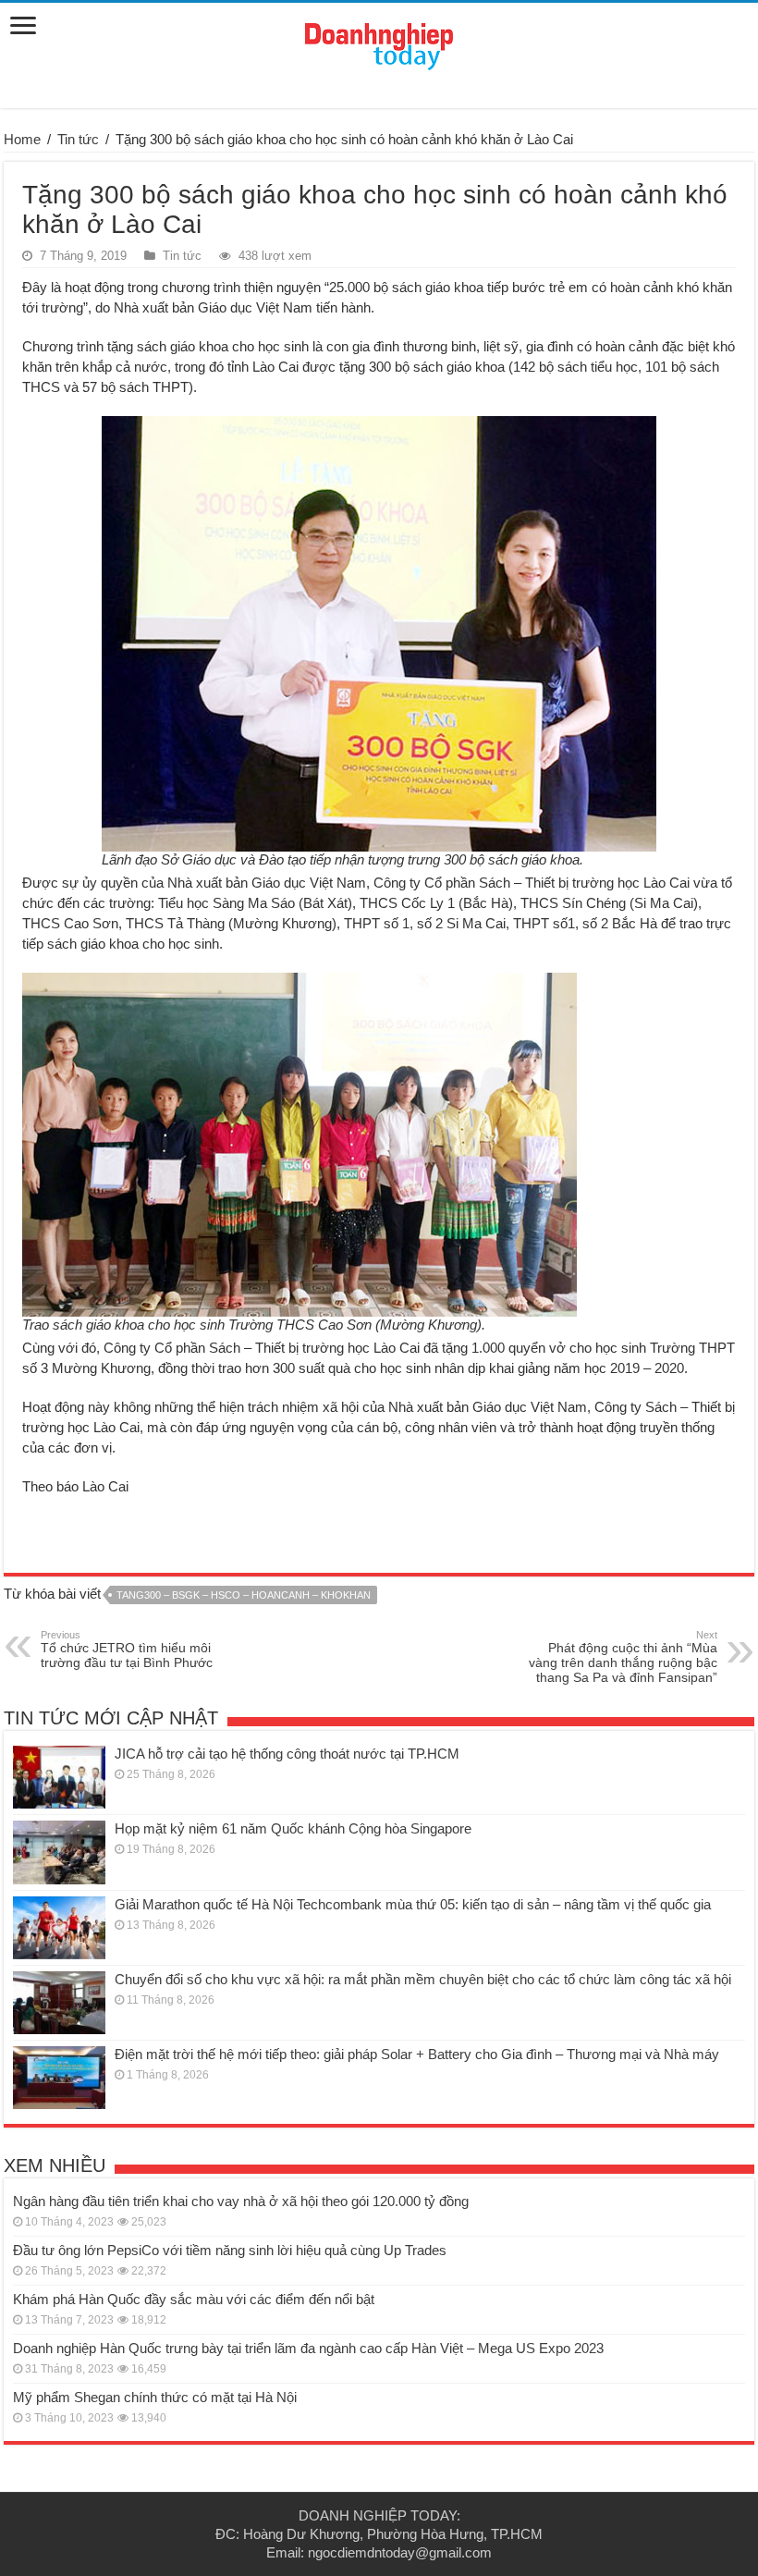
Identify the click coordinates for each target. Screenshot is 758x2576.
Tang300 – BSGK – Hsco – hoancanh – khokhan (244, 1595)
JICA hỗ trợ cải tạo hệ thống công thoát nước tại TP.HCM (287, 1754)
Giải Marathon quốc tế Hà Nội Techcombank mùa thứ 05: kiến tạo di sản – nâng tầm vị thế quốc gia (413, 1904)
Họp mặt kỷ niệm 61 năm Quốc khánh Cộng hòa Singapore (293, 1828)
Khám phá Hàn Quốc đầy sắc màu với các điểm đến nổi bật (194, 2299)
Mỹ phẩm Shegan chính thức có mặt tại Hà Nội (155, 2397)
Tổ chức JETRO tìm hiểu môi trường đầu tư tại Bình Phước (127, 1650)
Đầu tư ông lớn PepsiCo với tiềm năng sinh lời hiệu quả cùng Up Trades (230, 2250)
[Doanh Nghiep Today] (379, 43)
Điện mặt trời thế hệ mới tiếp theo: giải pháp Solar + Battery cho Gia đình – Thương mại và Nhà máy (417, 2054)
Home (22, 139)
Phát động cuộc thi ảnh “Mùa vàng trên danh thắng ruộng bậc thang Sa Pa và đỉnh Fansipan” (623, 1657)
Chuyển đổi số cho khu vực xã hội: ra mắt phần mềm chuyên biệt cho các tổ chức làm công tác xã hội (423, 1979)
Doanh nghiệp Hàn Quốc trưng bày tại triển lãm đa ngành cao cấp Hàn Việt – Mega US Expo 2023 (308, 2348)
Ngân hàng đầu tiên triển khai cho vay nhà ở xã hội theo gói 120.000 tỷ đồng (241, 2201)
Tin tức (78, 139)
